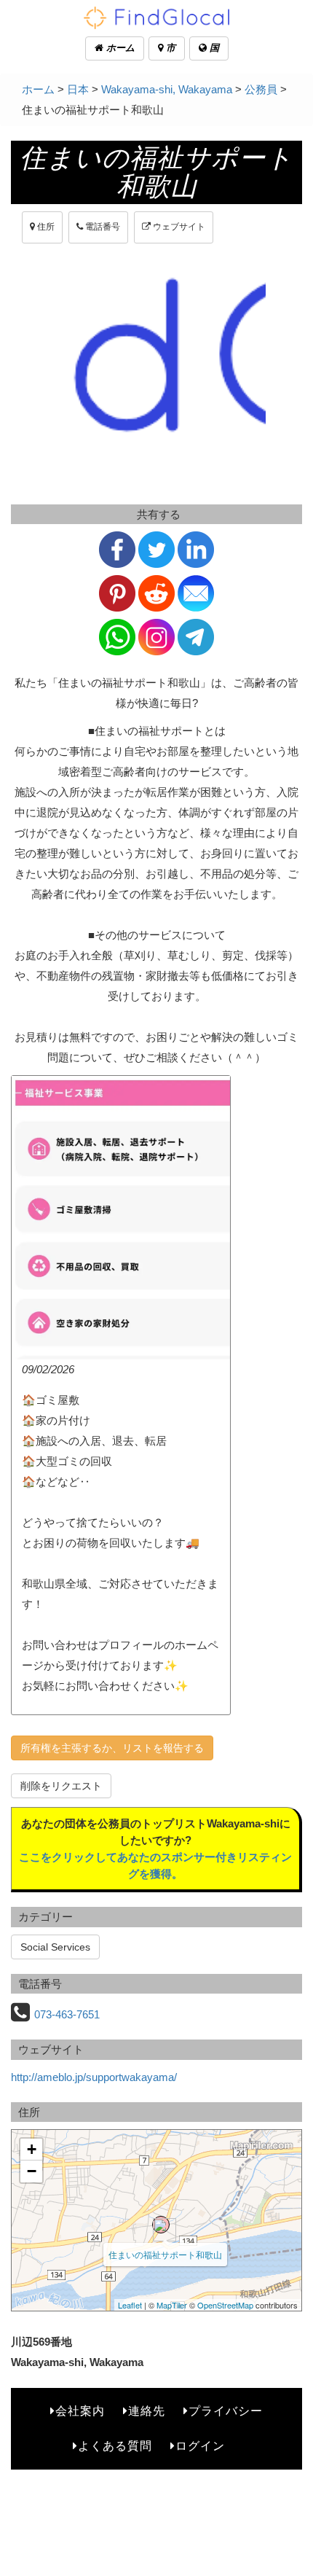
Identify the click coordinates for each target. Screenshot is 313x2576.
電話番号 (102, 227)
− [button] (32, 2171)
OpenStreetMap (225, 2305)
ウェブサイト (178, 227)
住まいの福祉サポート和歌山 (165, 2254)
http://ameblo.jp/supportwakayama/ (94, 2077)
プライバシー (226, 2411)
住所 (45, 227)
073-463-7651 (67, 2014)
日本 (78, 89)
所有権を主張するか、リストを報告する (112, 1748)
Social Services (55, 1947)
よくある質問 (115, 2446)
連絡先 (147, 2411)
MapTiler (172, 2305)
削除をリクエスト (61, 1786)
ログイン (200, 2446)
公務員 (261, 89)
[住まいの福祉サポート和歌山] (161, 2225)
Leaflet (130, 2305)
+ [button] (32, 2149)
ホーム (119, 48)
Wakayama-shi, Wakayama (167, 89)
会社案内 (80, 2411)
